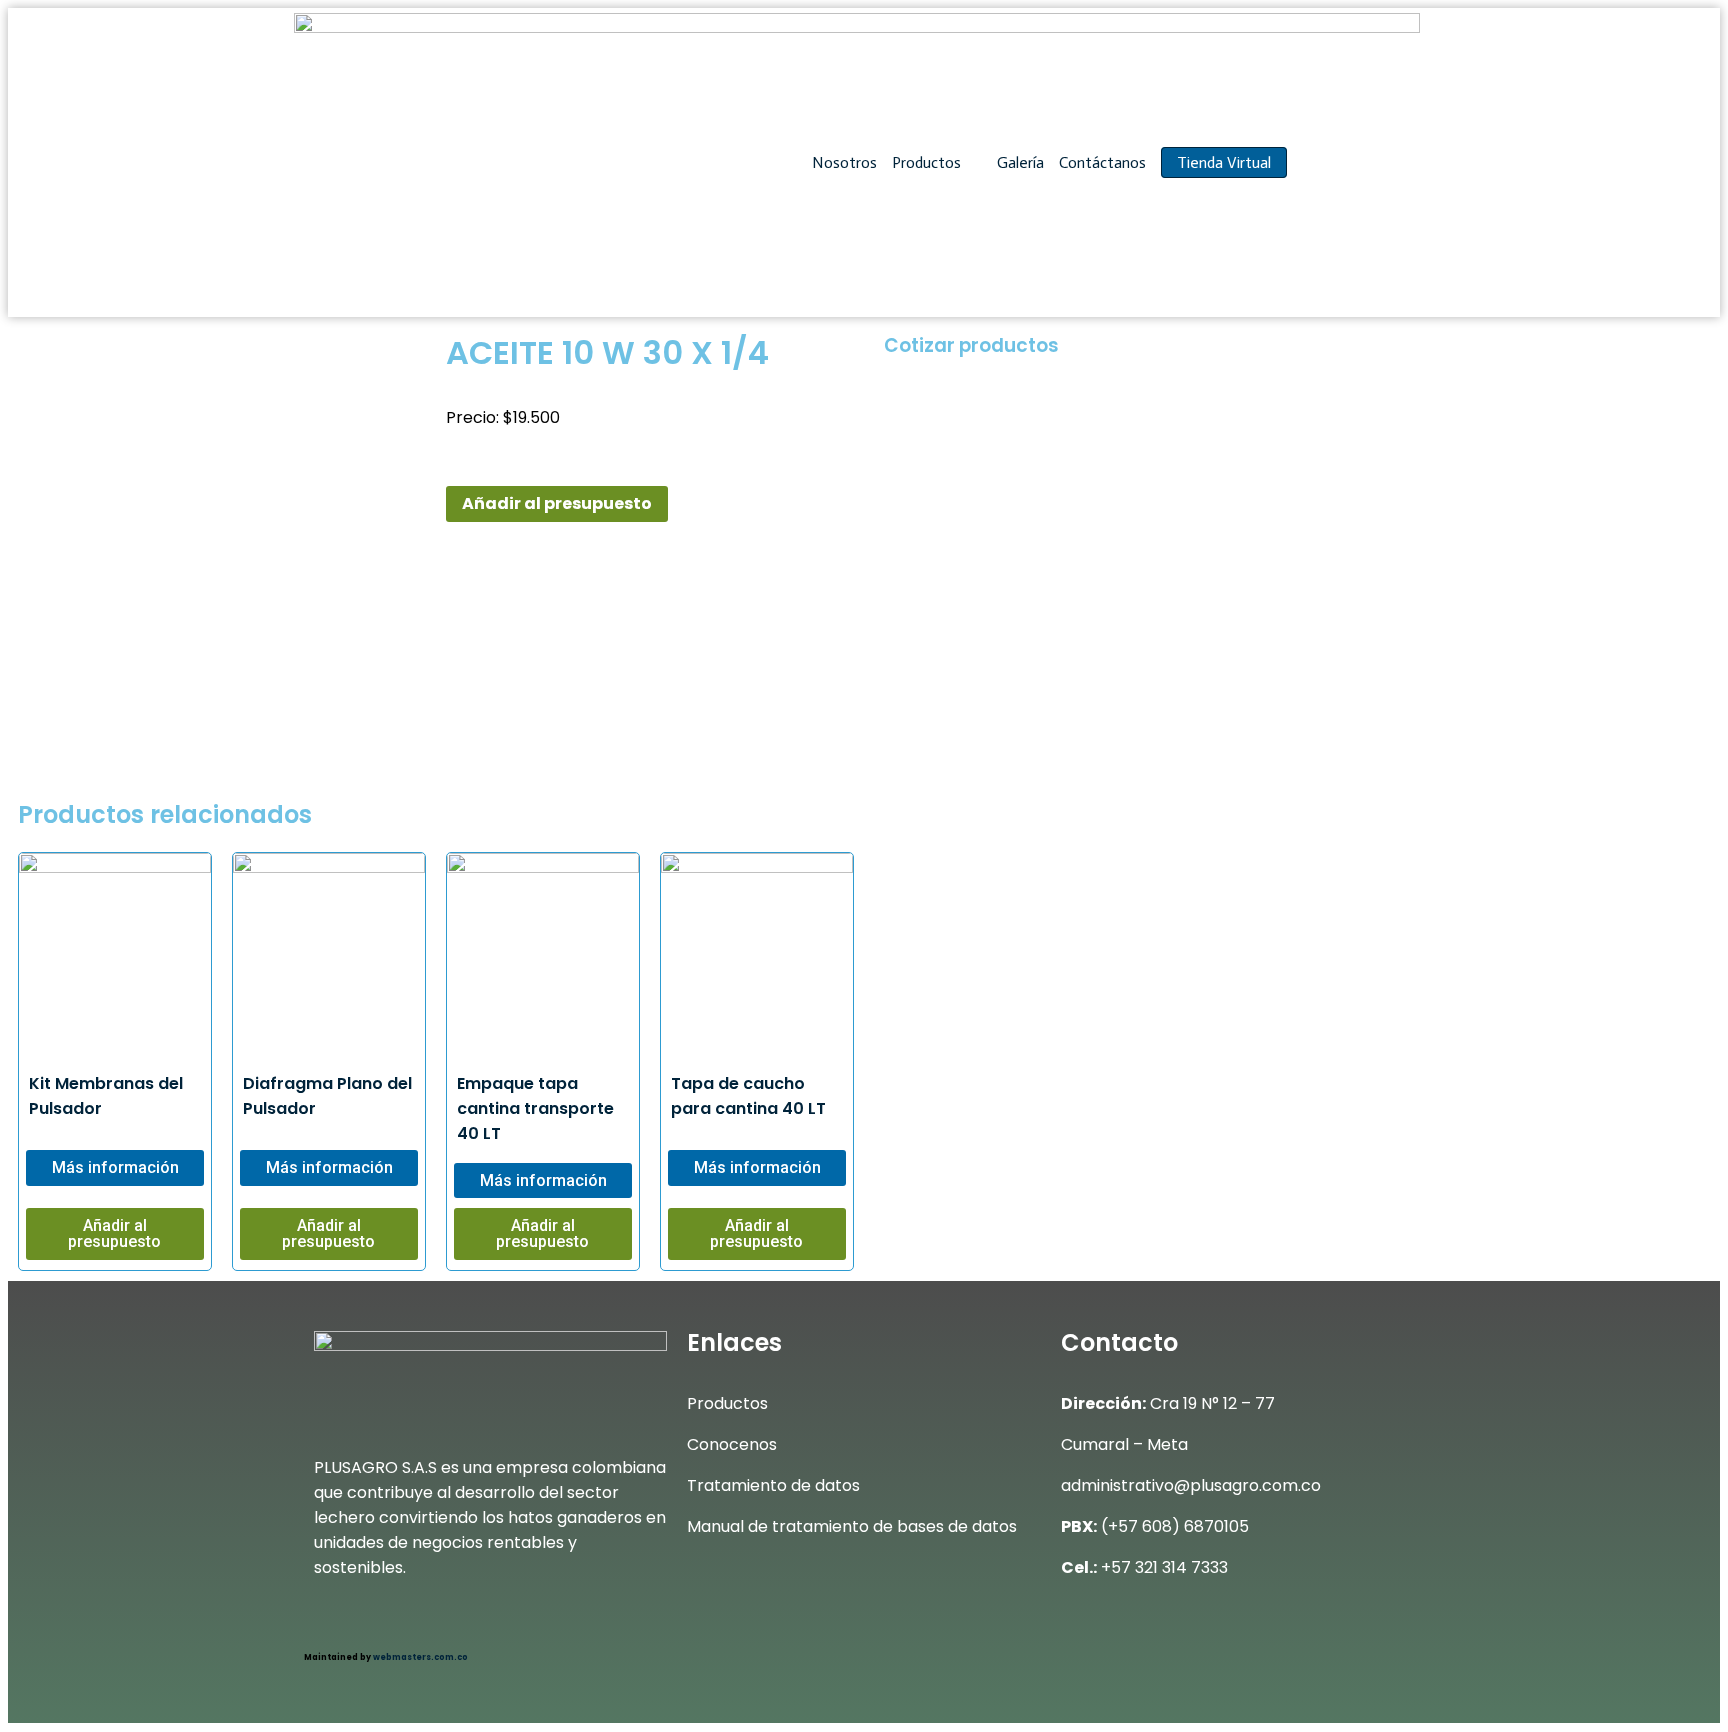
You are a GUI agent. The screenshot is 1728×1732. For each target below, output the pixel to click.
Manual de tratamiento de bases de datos (852, 1526)
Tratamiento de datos (773, 1485)
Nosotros (844, 162)
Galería (1020, 162)
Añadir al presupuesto (557, 503)
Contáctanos (1102, 162)
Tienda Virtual (1224, 162)
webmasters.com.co (420, 1657)
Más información (115, 1167)
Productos (928, 162)
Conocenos (732, 1444)
